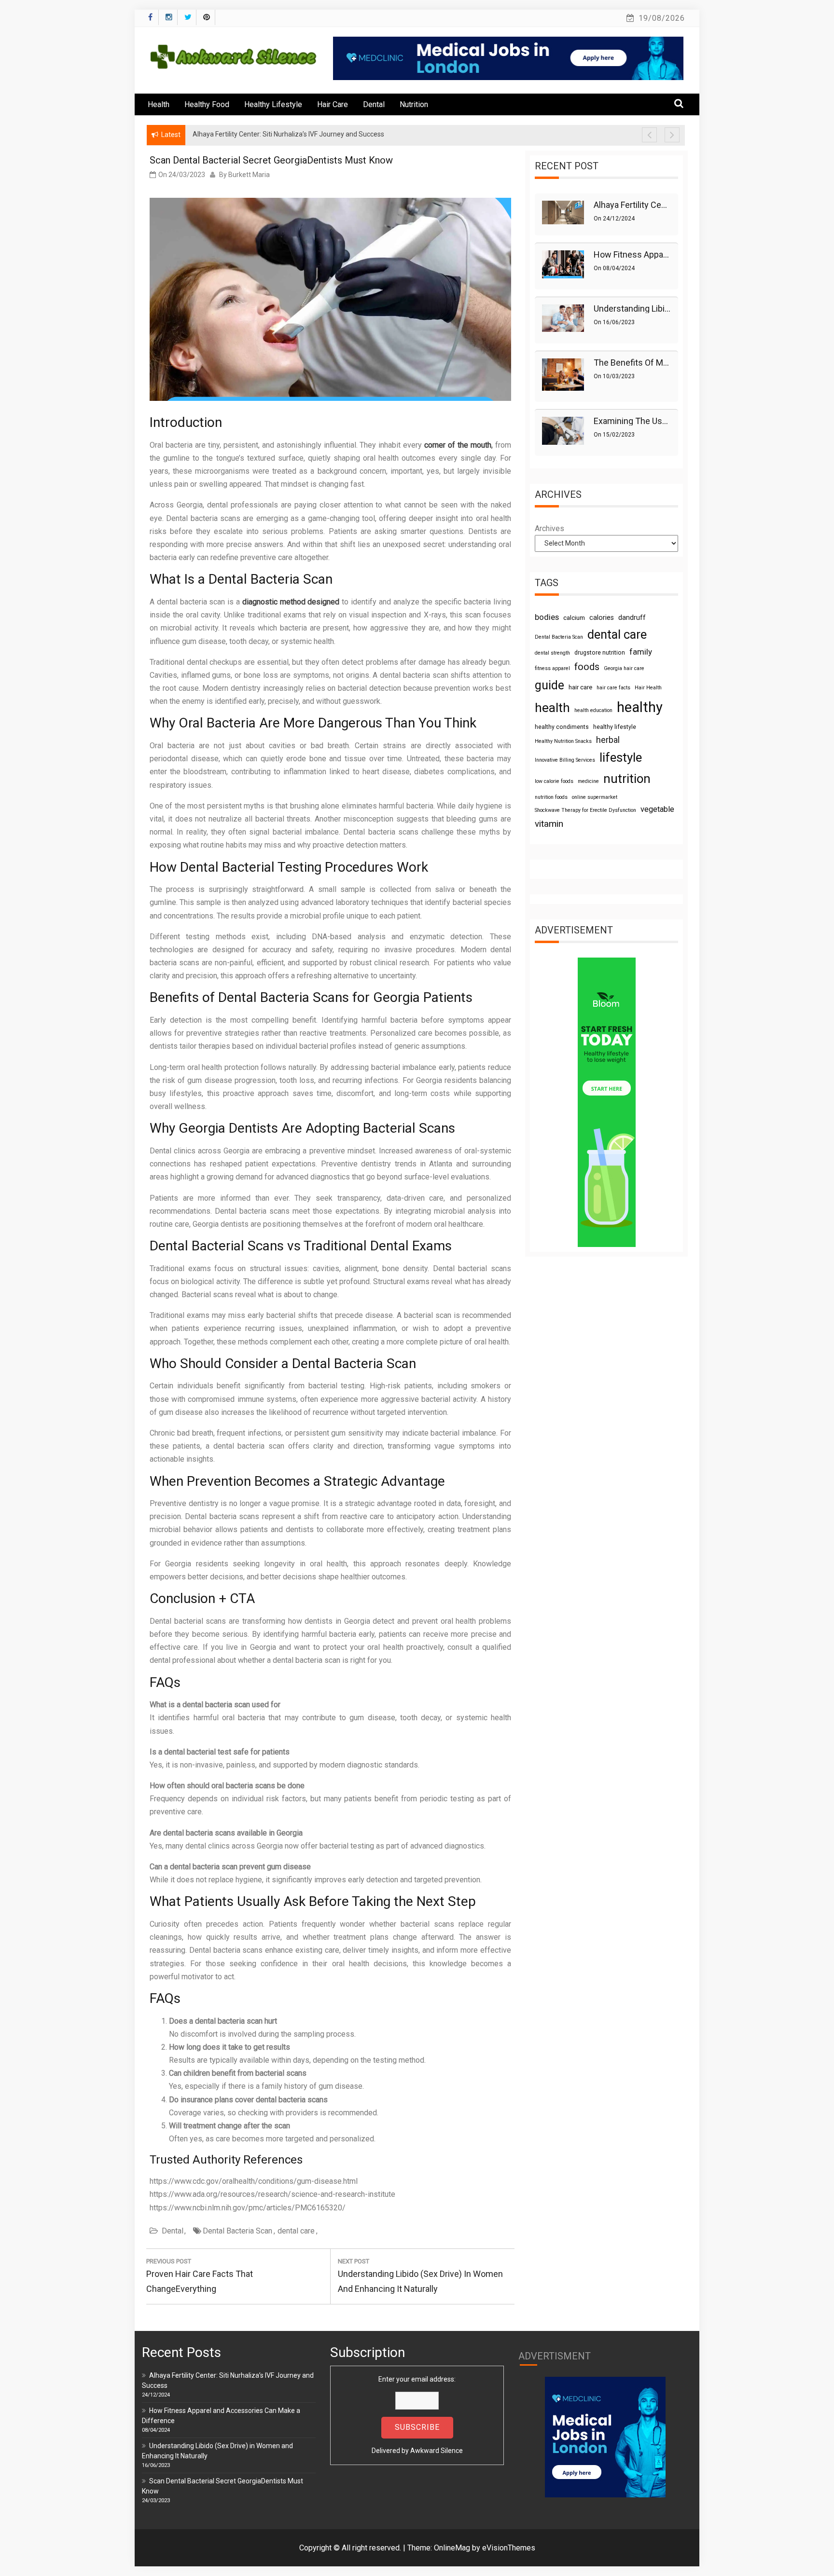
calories (602, 617)
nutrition (627, 779)
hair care (580, 687)
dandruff (632, 617)
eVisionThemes (509, 2548)
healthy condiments (562, 727)
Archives (549, 528)
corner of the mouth (458, 445)
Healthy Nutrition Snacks (563, 741)
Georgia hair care (624, 668)
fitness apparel (552, 668)
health (552, 708)
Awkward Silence (437, 2451)
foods (587, 667)
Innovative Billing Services (565, 760)
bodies (547, 617)
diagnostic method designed (291, 602)
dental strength (552, 653)
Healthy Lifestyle (273, 104)
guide (549, 685)
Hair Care (333, 104)
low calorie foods (554, 781)
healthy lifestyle (615, 727)
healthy (640, 707)
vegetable (657, 809)
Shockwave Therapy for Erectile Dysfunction (585, 810)
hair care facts (613, 688)
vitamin (549, 824)
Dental (374, 104)
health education (593, 710)
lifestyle (621, 757)
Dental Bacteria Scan (237, 2231)
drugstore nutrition (600, 653)
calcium (574, 618)
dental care (296, 2231)
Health (159, 104)
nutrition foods (551, 797)
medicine (588, 781)
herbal (608, 740)
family (641, 652)
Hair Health (648, 688)
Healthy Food (207, 104)
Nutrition (414, 104)
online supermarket (595, 797)
